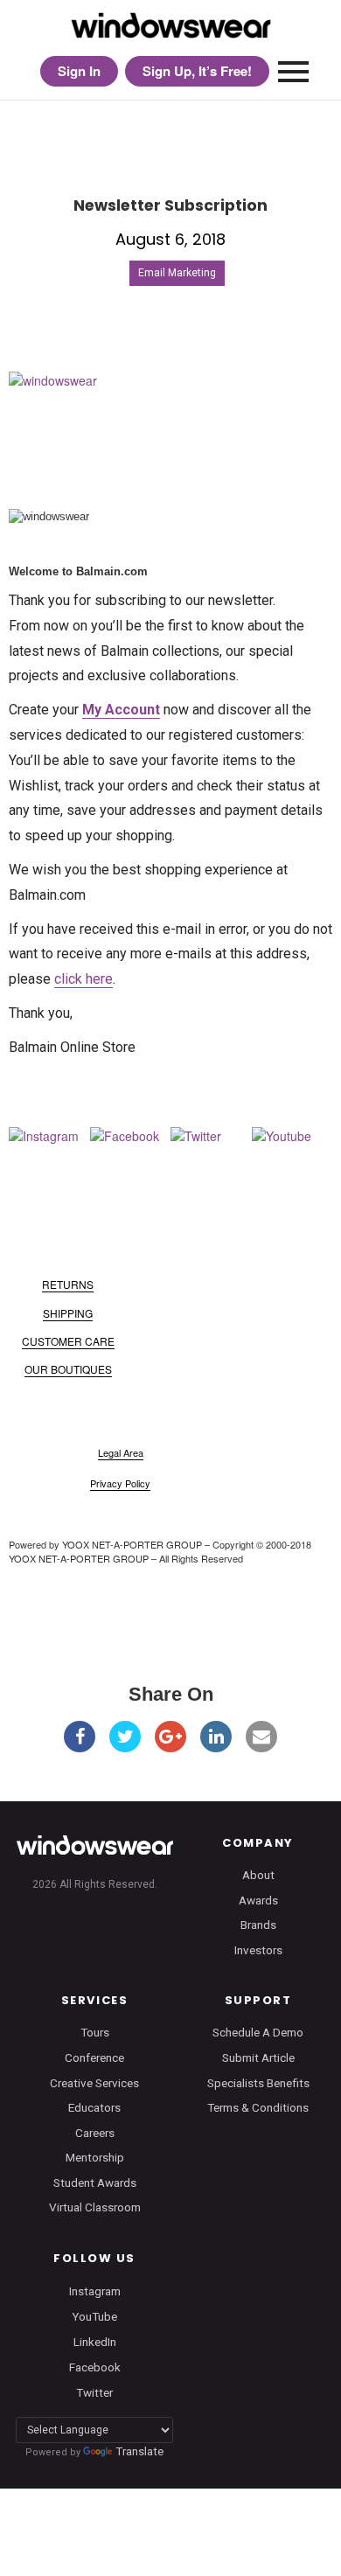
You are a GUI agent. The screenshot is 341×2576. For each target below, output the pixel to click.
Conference (94, 2057)
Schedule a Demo (258, 2032)
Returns (68, 1284)
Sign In (79, 71)
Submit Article (258, 2057)
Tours (95, 2032)
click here (84, 979)
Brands (258, 1925)
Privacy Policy (120, 1483)
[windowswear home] (94, 1845)
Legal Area (121, 1452)
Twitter (94, 2392)
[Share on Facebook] (80, 1737)
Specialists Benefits (258, 2083)
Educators (94, 2107)
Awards (258, 1900)
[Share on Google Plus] (170, 1737)
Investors (258, 1950)
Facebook (95, 2367)
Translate (139, 2451)
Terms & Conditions (258, 2107)
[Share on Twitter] (125, 1737)
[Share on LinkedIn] (216, 1737)
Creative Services (94, 2083)
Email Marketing (177, 273)
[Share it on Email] (261, 1737)
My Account (121, 710)
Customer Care (68, 1341)
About (258, 1875)
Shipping (68, 1313)
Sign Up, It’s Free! (197, 71)
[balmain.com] (170, 419)
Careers (95, 2133)
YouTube (94, 2316)
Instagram (95, 2290)
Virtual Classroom (95, 2207)
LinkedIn (95, 2342)
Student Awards (95, 2183)
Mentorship (95, 2157)
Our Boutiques (68, 1369)
